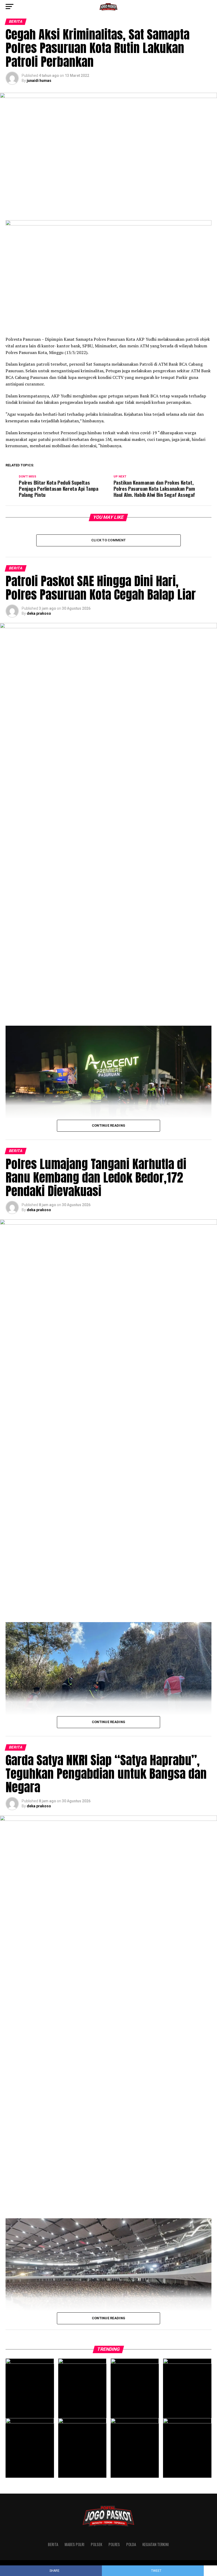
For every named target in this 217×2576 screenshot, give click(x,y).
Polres (114, 2544)
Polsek (96, 2544)
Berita (53, 2544)
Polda (131, 2544)
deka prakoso (39, 613)
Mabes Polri (74, 2544)
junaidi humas (39, 81)
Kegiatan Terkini (156, 2544)
